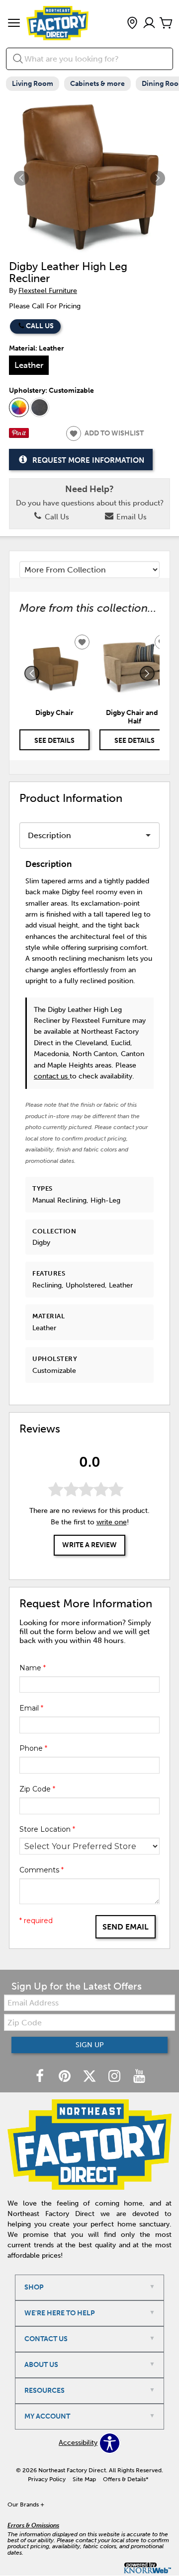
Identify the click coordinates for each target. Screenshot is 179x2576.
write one (112, 1522)
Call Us (40, 326)
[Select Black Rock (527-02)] (40, 408)
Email (31, 1708)
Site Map (84, 2479)
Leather (29, 365)
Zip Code (37, 1789)
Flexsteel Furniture (48, 291)
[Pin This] (19, 436)
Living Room (33, 84)
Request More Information (88, 460)
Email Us (131, 517)
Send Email (126, 1927)
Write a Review (89, 1545)
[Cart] (166, 24)
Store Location (47, 1829)
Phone (33, 1748)
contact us (52, 1076)
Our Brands (26, 2504)
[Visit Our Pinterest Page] (66, 2077)
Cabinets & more (97, 84)
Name (33, 1668)
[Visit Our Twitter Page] (90, 2077)
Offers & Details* (126, 2479)
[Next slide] (147, 673)
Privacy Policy (47, 2479)
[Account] (149, 24)
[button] (14, 24)
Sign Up (90, 2045)
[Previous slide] (32, 673)
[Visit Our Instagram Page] (115, 2077)
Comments (42, 1870)
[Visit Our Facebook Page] (41, 2077)
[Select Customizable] (19, 408)
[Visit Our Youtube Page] (139, 2077)
